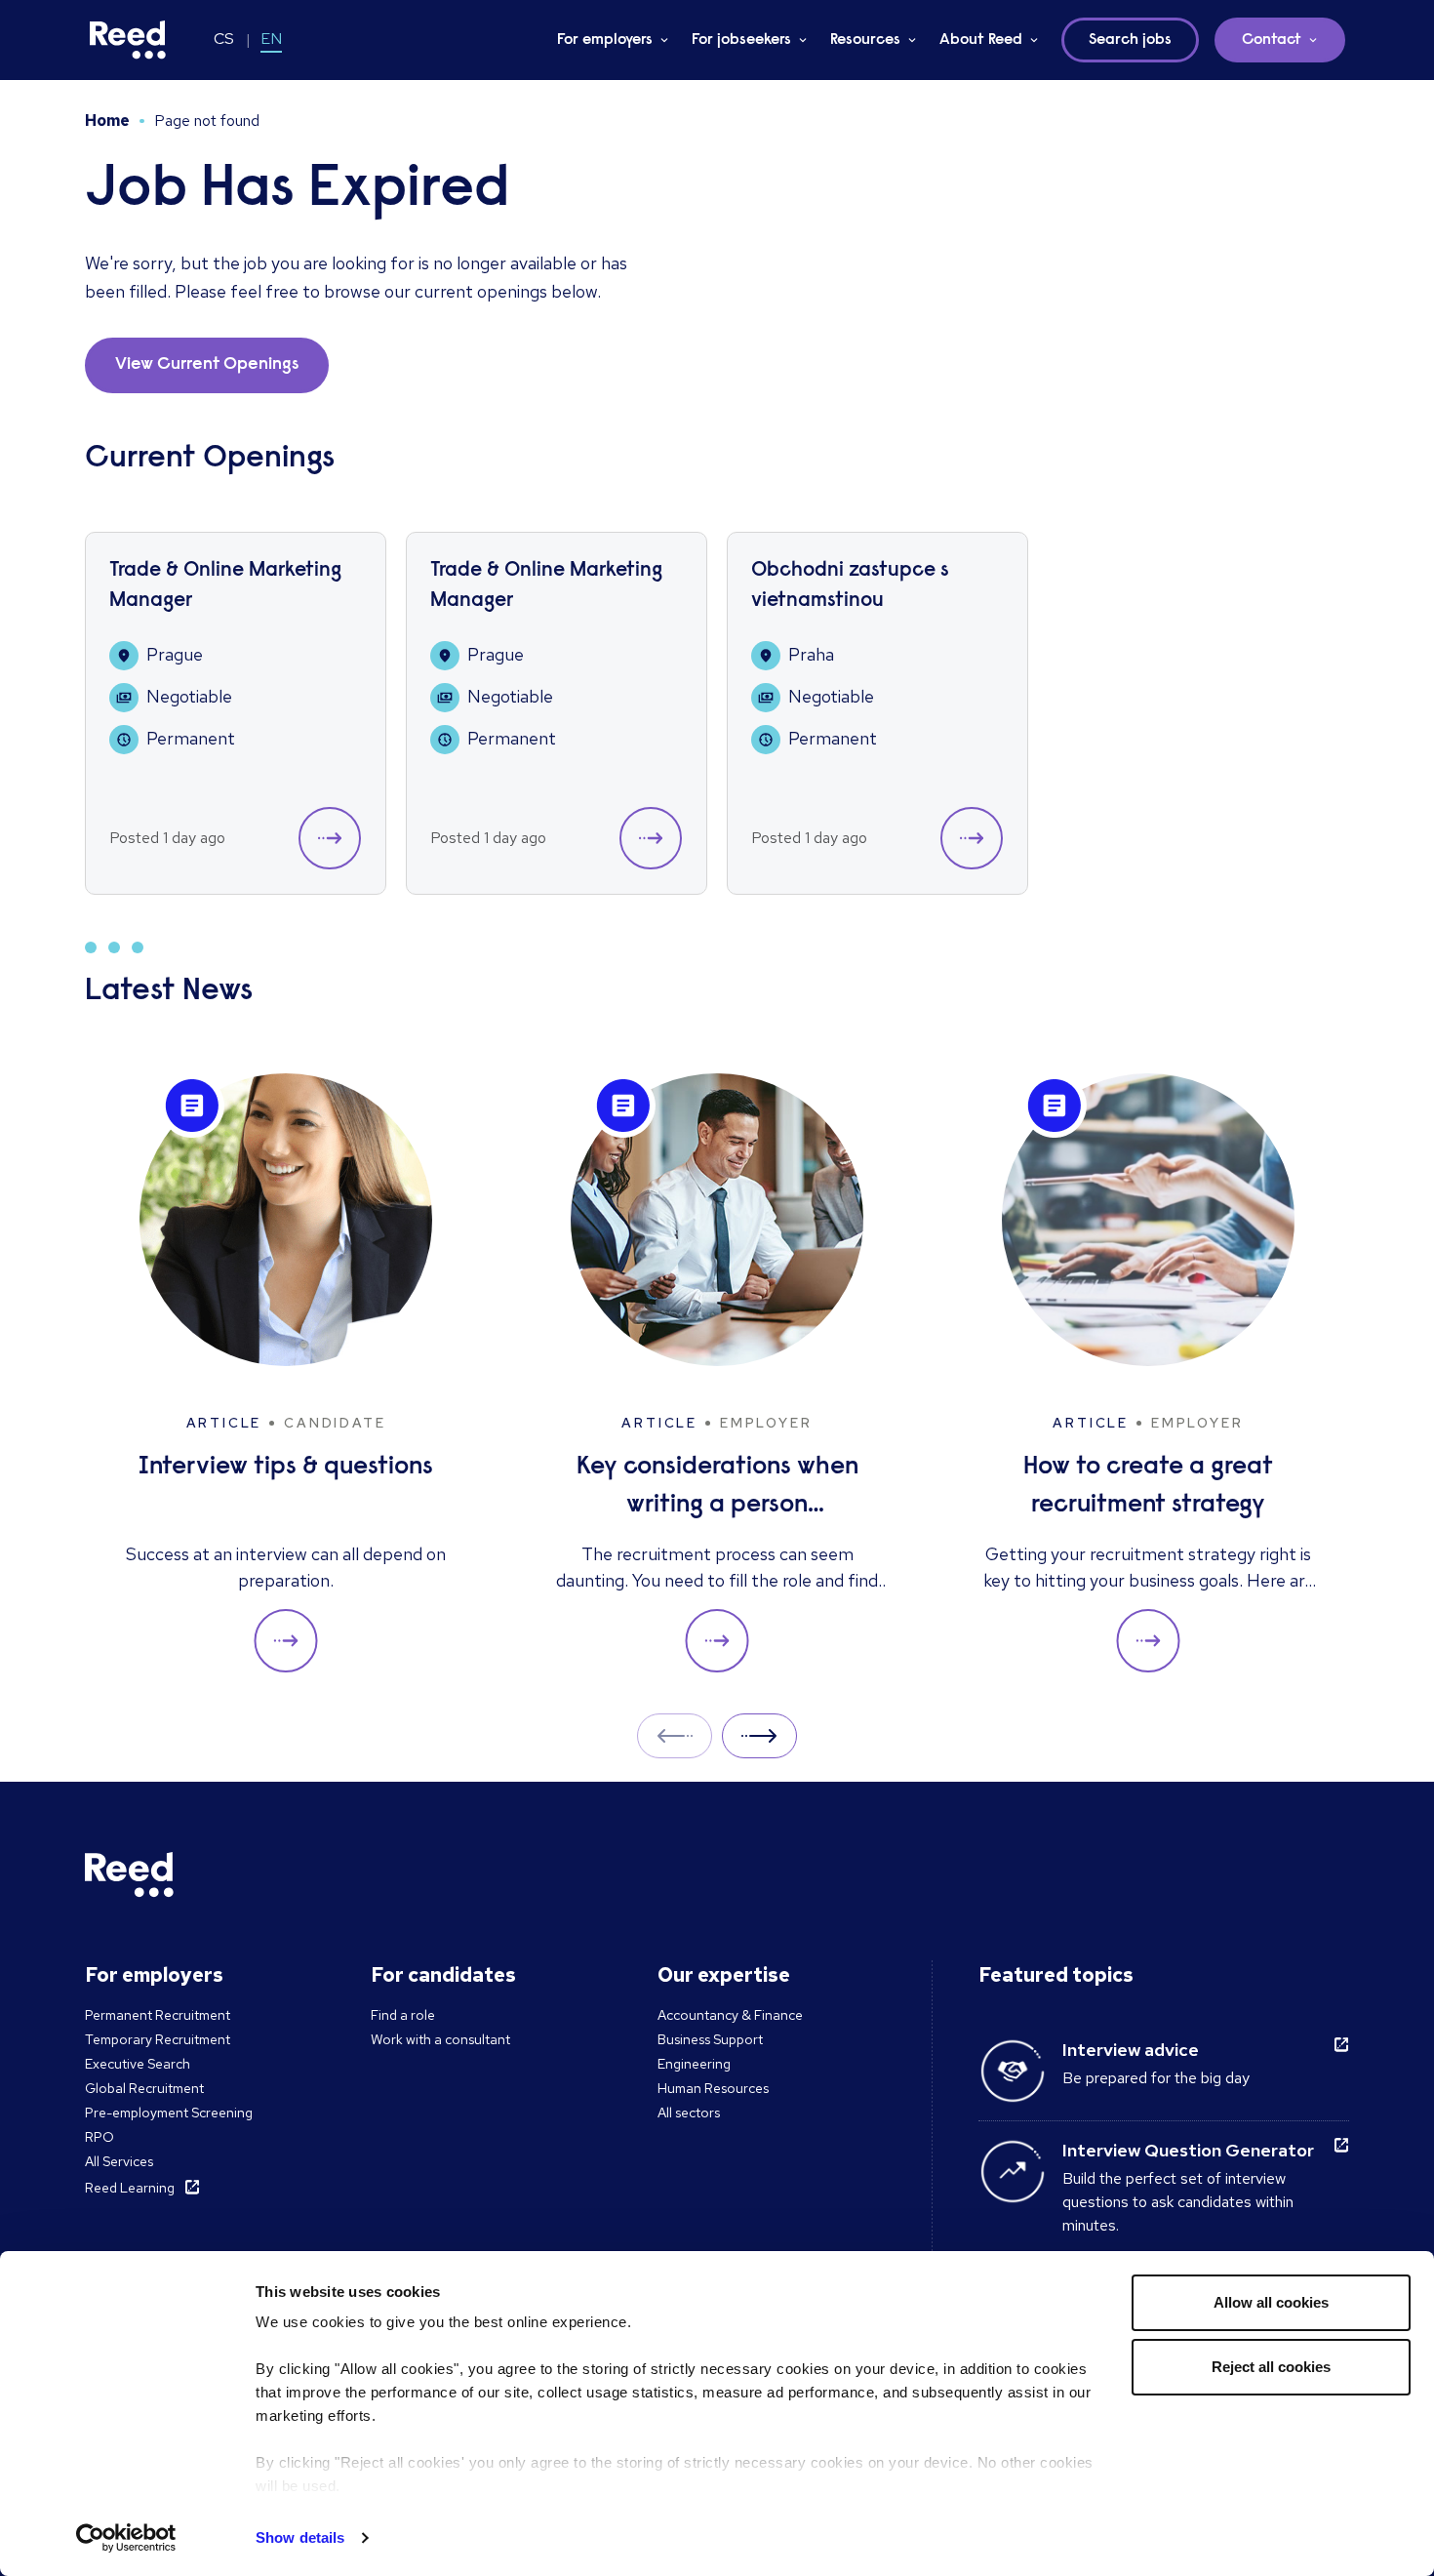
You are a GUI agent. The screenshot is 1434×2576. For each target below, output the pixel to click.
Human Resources (713, 2088)
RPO (100, 2137)
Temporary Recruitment (158, 2039)
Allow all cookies (1271, 2302)
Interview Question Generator (1188, 2150)
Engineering (694, 2064)
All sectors (689, 2113)
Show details (300, 2537)
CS (224, 39)
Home (107, 121)
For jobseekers (741, 40)
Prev (675, 1735)
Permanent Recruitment (158, 2015)
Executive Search (138, 2064)
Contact (1272, 40)
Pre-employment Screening (169, 2113)
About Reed (981, 40)
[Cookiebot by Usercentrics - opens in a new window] (126, 2538)
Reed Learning (130, 2188)
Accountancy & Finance (730, 2015)
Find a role (403, 2015)
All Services (119, 2161)
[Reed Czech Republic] (128, 40)
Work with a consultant (440, 2039)
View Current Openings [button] (207, 365)
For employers (605, 40)
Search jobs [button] (1130, 40)
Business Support (710, 2039)
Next (759, 1735)
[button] (330, 838)
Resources (865, 40)
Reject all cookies (1271, 2367)
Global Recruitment (144, 2088)
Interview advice (1131, 2050)
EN (271, 39)
